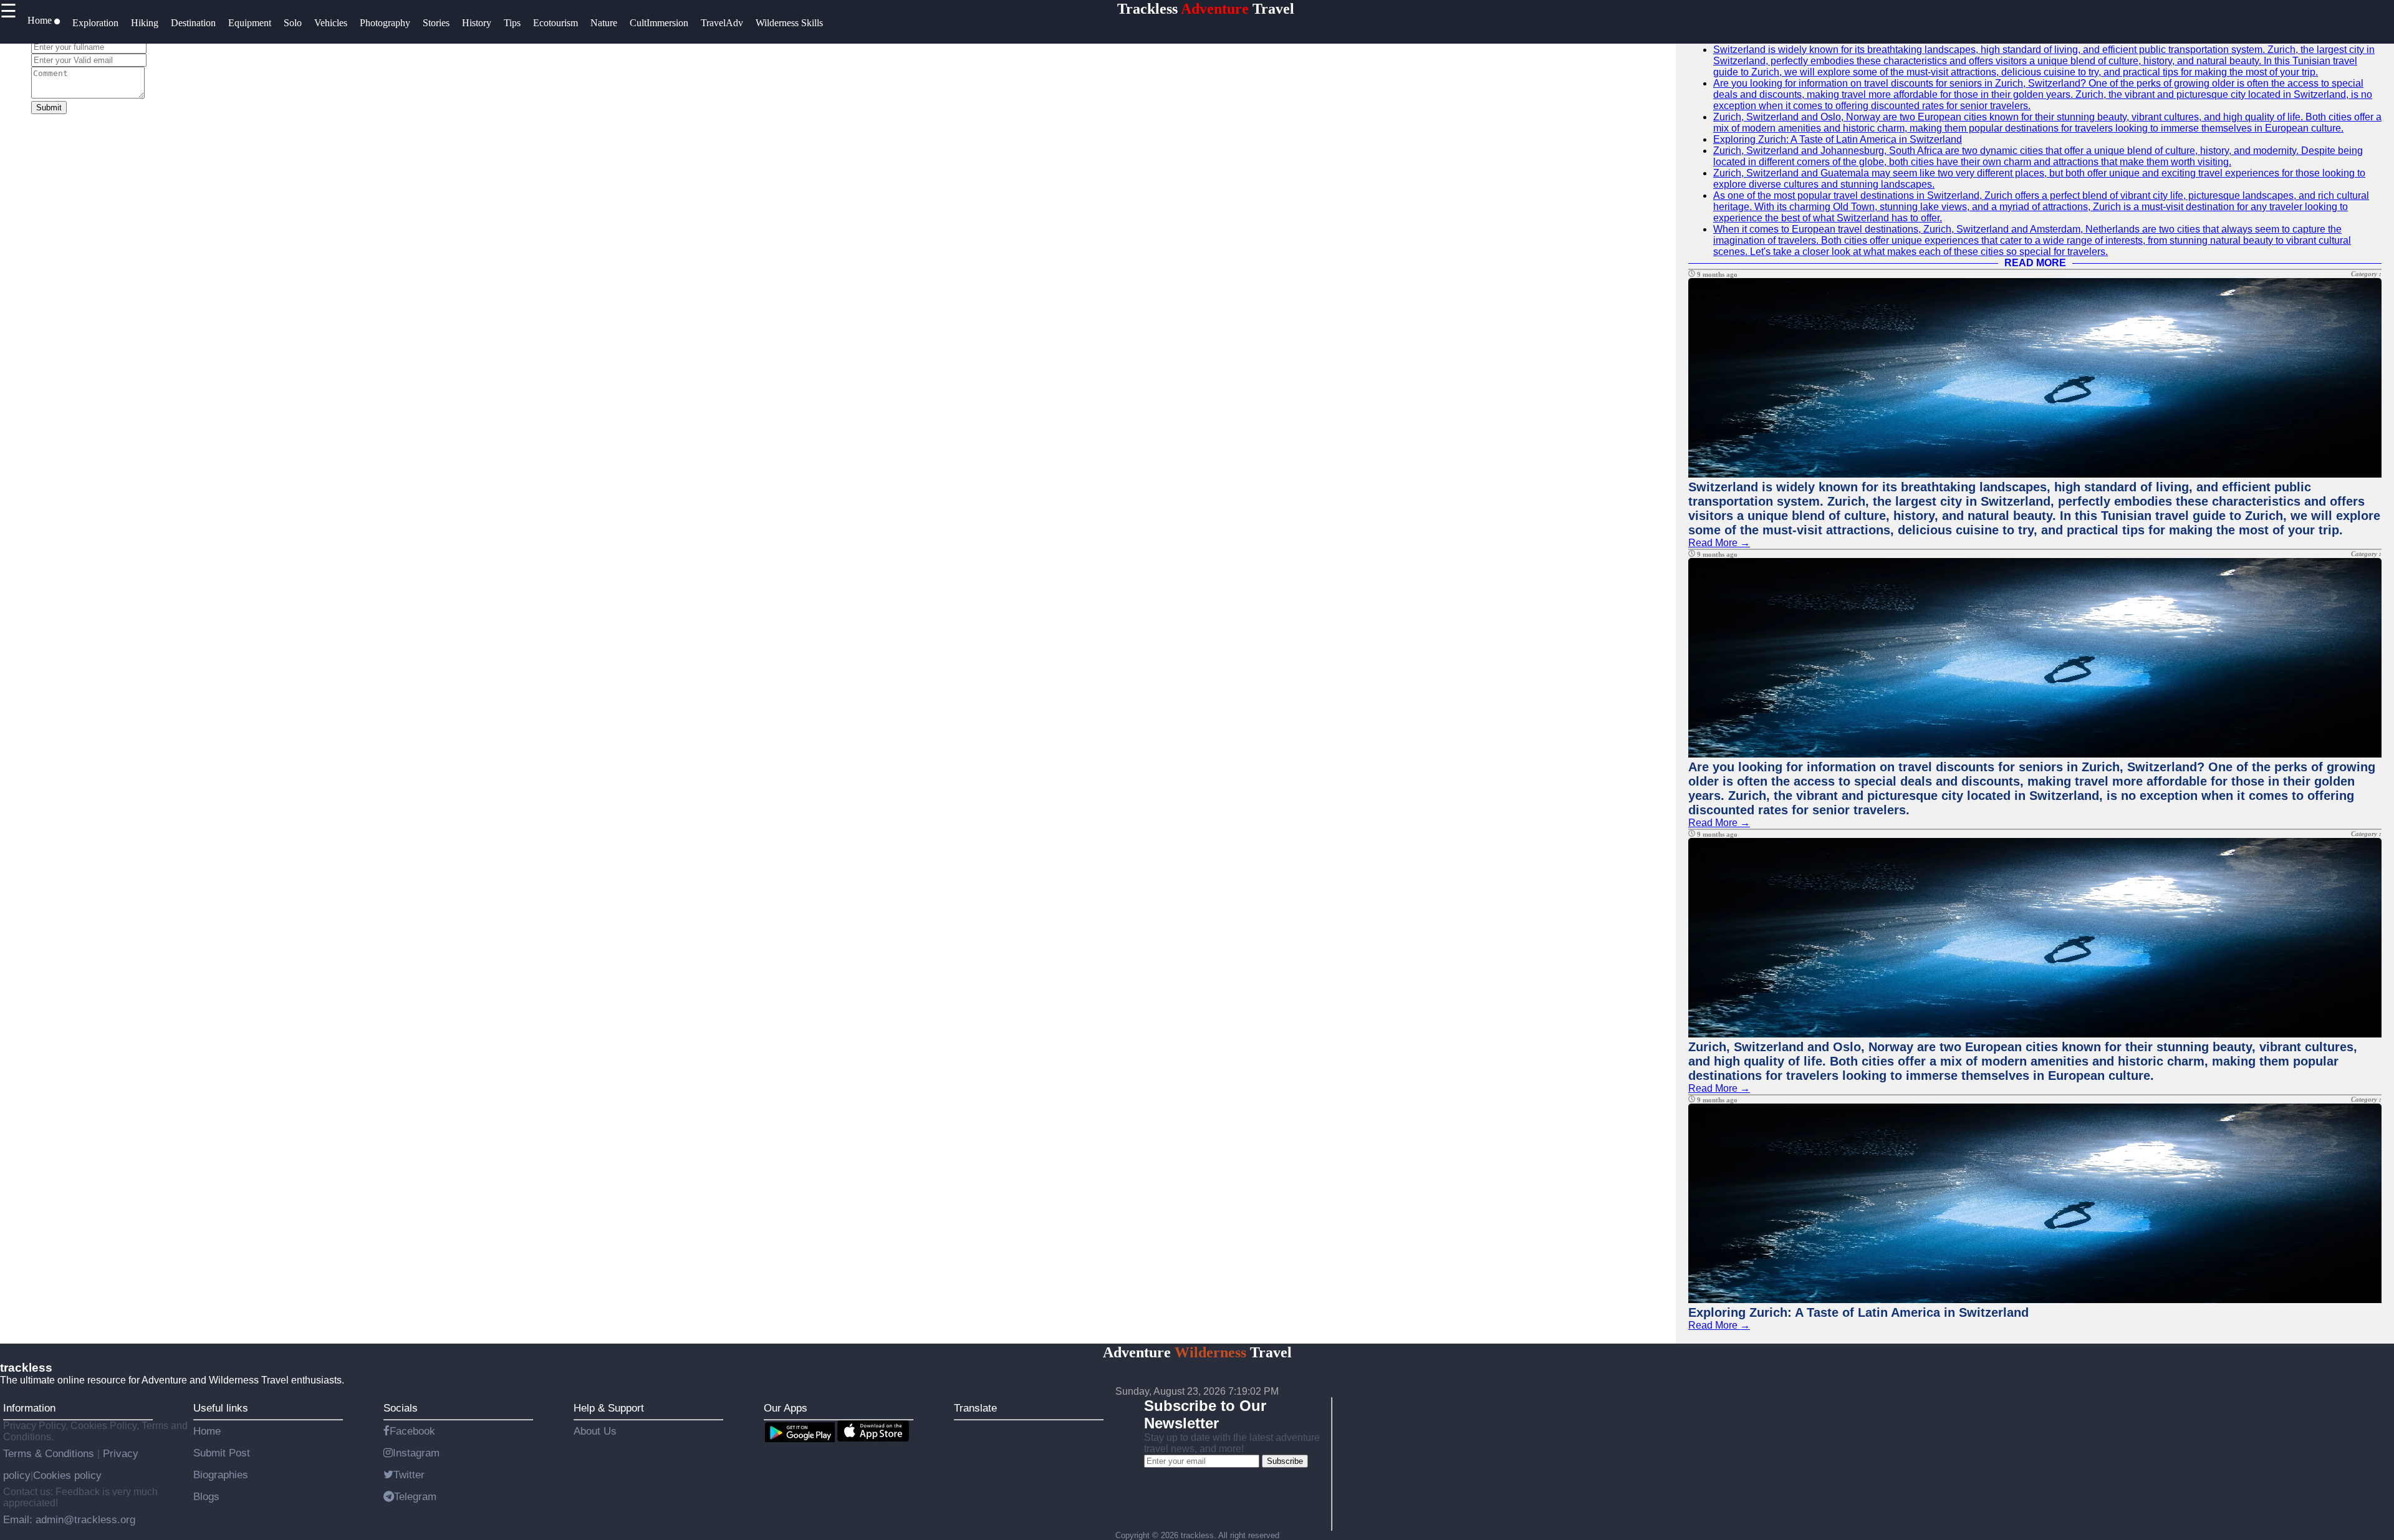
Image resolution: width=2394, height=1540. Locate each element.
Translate (975, 1408)
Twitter (409, 1475)
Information (29, 1408)
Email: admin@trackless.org (69, 1519)
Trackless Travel (1206, 9)
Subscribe (1285, 1461)
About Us (595, 1431)
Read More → (1719, 543)
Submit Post (222, 1453)
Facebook (412, 1431)
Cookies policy (67, 1475)
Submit (49, 108)
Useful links (221, 1408)
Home (207, 1431)
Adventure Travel (1197, 1352)
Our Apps (786, 1408)
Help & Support (609, 1408)
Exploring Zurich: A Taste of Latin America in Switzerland (1838, 139)
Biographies (221, 1475)
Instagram (416, 1453)
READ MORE (2035, 263)
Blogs (206, 1496)
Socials (401, 1408)
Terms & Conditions (50, 1453)
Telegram (415, 1496)
